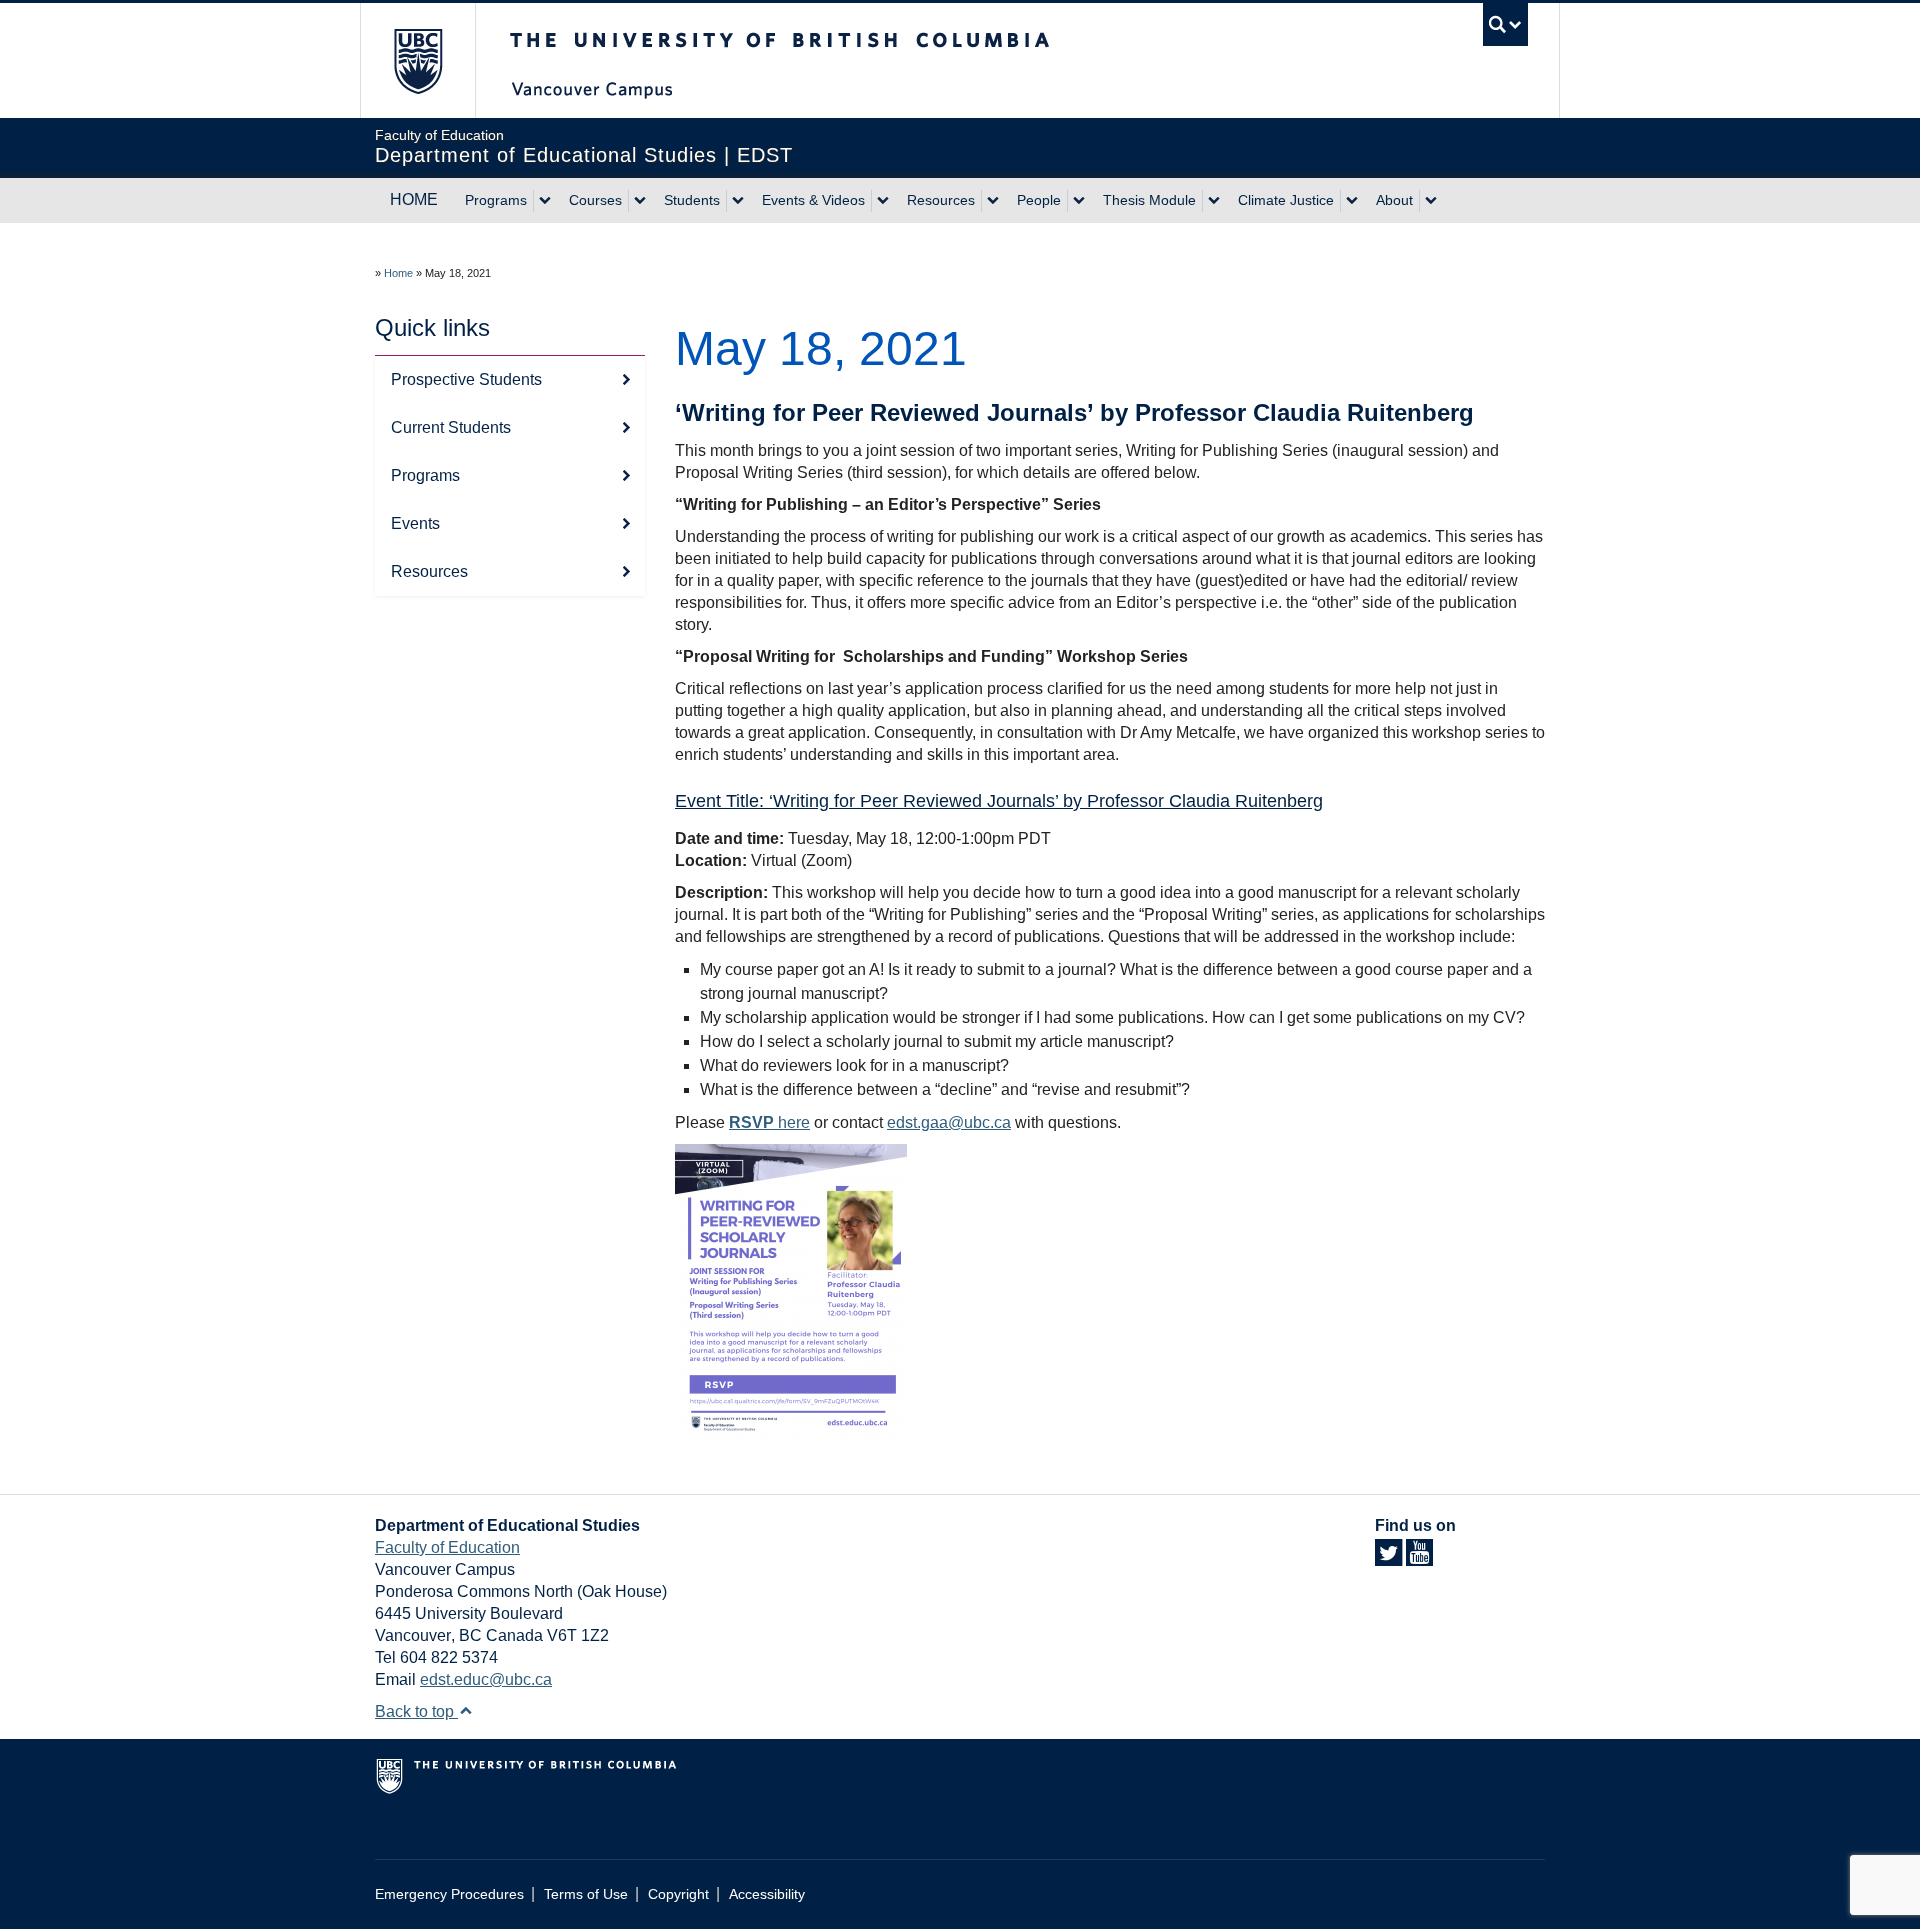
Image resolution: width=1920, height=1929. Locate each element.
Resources (941, 200)
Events (415, 523)
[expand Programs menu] (545, 201)
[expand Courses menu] (640, 201)
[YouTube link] (1419, 1558)
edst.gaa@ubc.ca (949, 1122)
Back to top (416, 1711)
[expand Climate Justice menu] (1352, 201)
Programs (496, 200)
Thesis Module (1149, 200)
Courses (595, 200)
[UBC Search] (1505, 24)
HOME (414, 199)
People (1039, 200)
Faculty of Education (447, 1547)
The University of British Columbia (417, 60)
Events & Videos (813, 200)
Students (692, 200)
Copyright (678, 1894)
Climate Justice (1286, 200)
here (769, 1122)
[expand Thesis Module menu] (1214, 201)
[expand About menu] (1431, 201)
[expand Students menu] (738, 201)
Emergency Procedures (449, 1894)
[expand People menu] (1079, 201)
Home (398, 273)
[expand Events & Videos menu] (883, 201)
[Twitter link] (1388, 1558)
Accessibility (767, 1894)
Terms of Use (586, 1894)
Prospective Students (466, 379)
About (1394, 200)
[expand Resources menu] (993, 201)
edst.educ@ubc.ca (486, 1679)
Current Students (451, 427)
